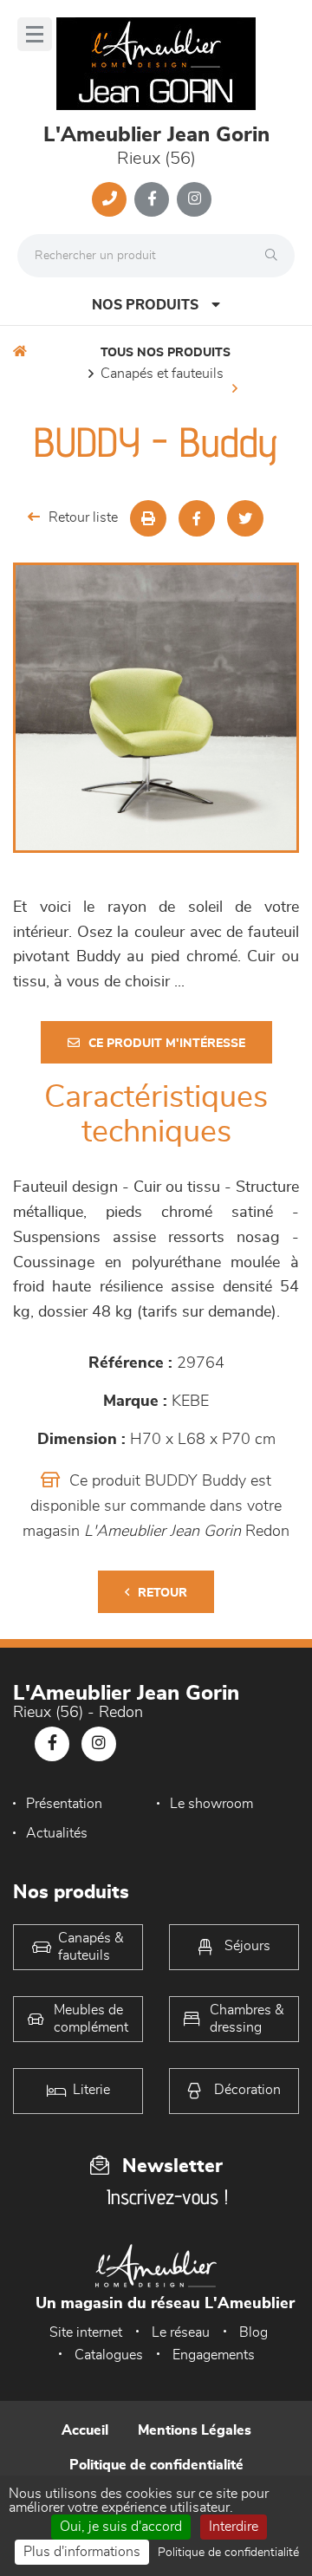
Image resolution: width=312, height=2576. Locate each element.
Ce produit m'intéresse (167, 1044)
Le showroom (211, 1804)
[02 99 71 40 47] (109, 199)
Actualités (57, 1833)
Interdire (234, 2527)
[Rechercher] (276, 256)
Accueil (85, 2430)
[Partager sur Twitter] (245, 518)
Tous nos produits (166, 353)
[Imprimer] (148, 518)
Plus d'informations (82, 2552)
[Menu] (35, 34)
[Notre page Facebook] (152, 199)
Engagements (214, 2355)
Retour (162, 1593)
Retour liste (83, 517)
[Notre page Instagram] (194, 199)
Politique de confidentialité (156, 2465)
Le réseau (181, 2332)
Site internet (86, 2332)
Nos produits (145, 305)
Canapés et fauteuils (162, 374)
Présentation (64, 1804)
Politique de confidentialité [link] (228, 2553)
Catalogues (109, 2355)
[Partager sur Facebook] (197, 518)
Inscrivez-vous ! (167, 2197)
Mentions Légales (195, 2430)
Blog (253, 2332)
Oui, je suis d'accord (121, 2527)
